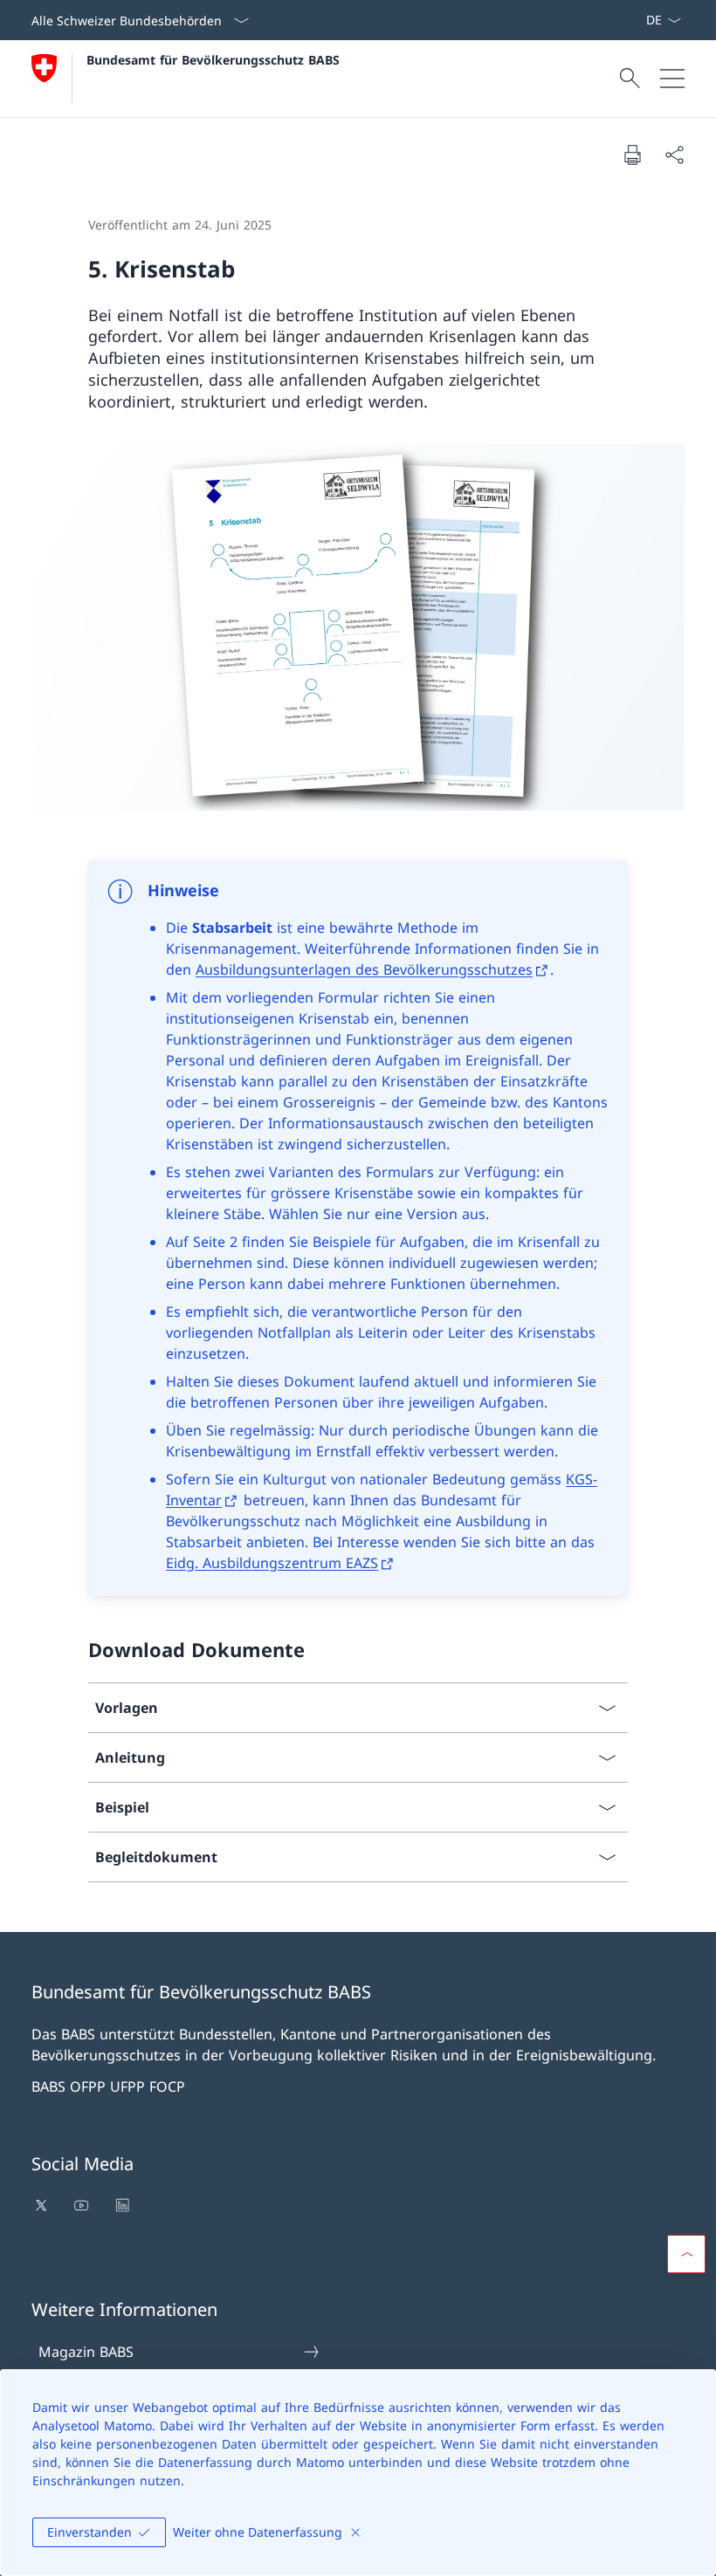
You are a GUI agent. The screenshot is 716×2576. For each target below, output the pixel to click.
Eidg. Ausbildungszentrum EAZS (272, 1563)
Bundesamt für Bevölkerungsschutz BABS (213, 60)
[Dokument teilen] (674, 154)
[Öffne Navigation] (672, 79)
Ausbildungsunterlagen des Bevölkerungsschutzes (364, 969)
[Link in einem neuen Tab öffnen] (43, 2205)
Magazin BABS (86, 2352)
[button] (686, 2254)
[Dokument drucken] (632, 154)
